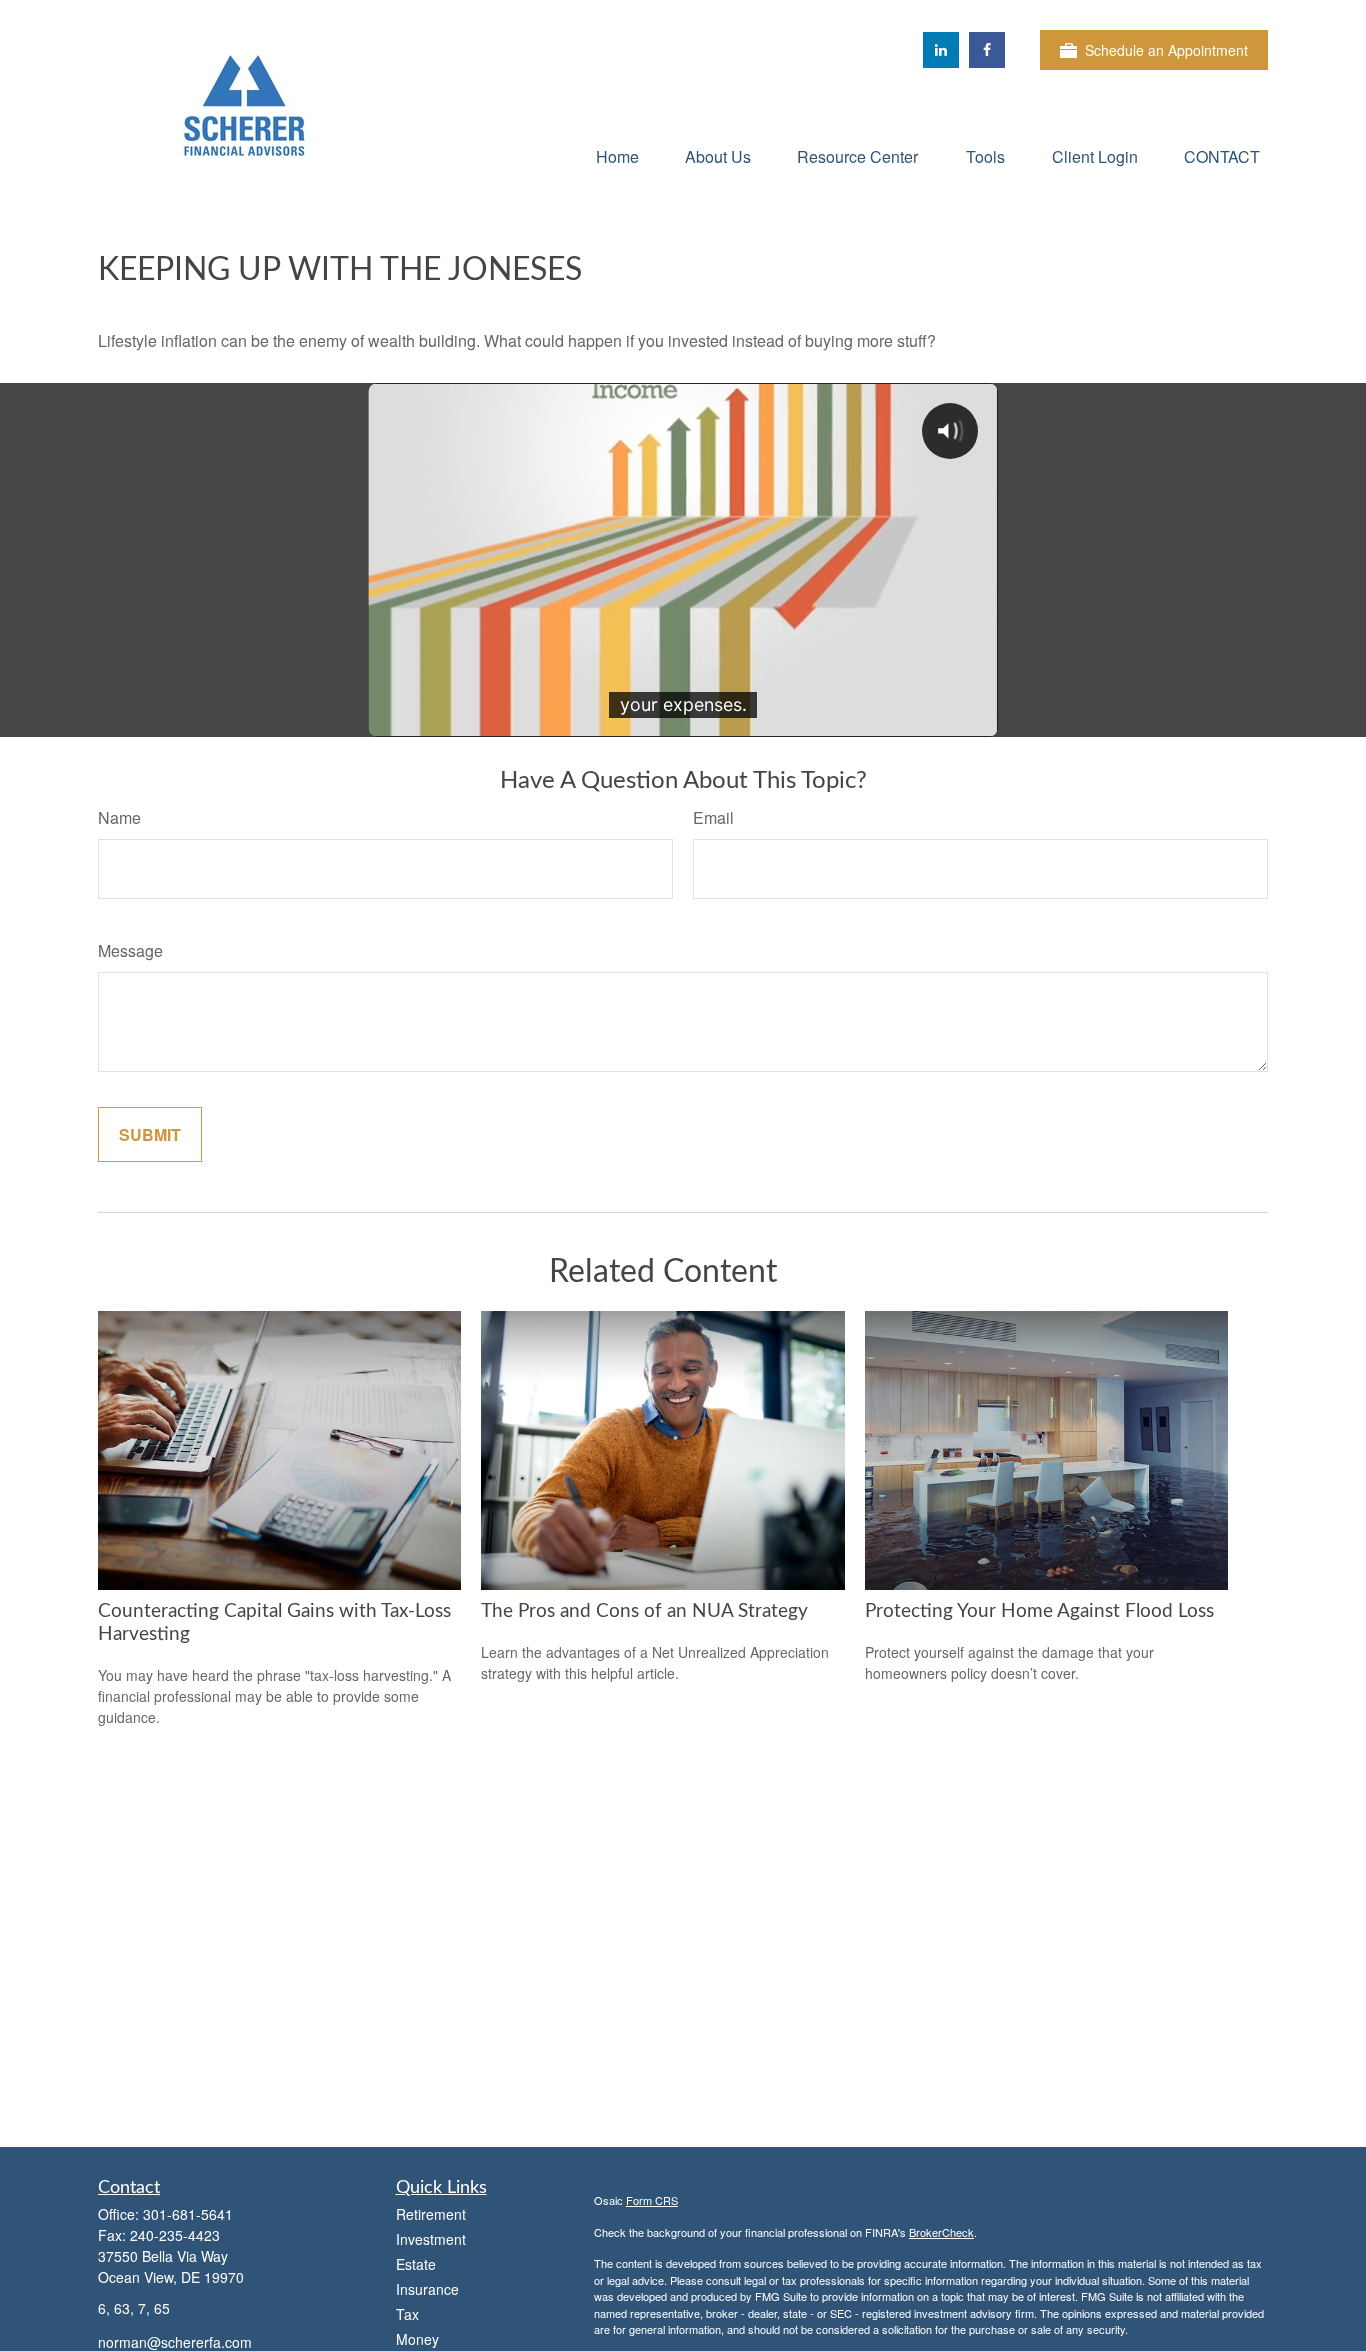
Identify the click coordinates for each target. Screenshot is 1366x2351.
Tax (407, 2314)
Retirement (431, 2214)
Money (417, 2339)
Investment (431, 2239)
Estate (416, 2264)
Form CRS (652, 2200)
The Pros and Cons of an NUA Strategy (644, 1611)
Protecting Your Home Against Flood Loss (1039, 1611)
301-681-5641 (188, 2214)
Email (713, 817)
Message (130, 950)
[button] (617, 155)
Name (119, 817)
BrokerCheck (941, 2232)
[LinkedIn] (941, 50)
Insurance (427, 2289)
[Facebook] (987, 50)
